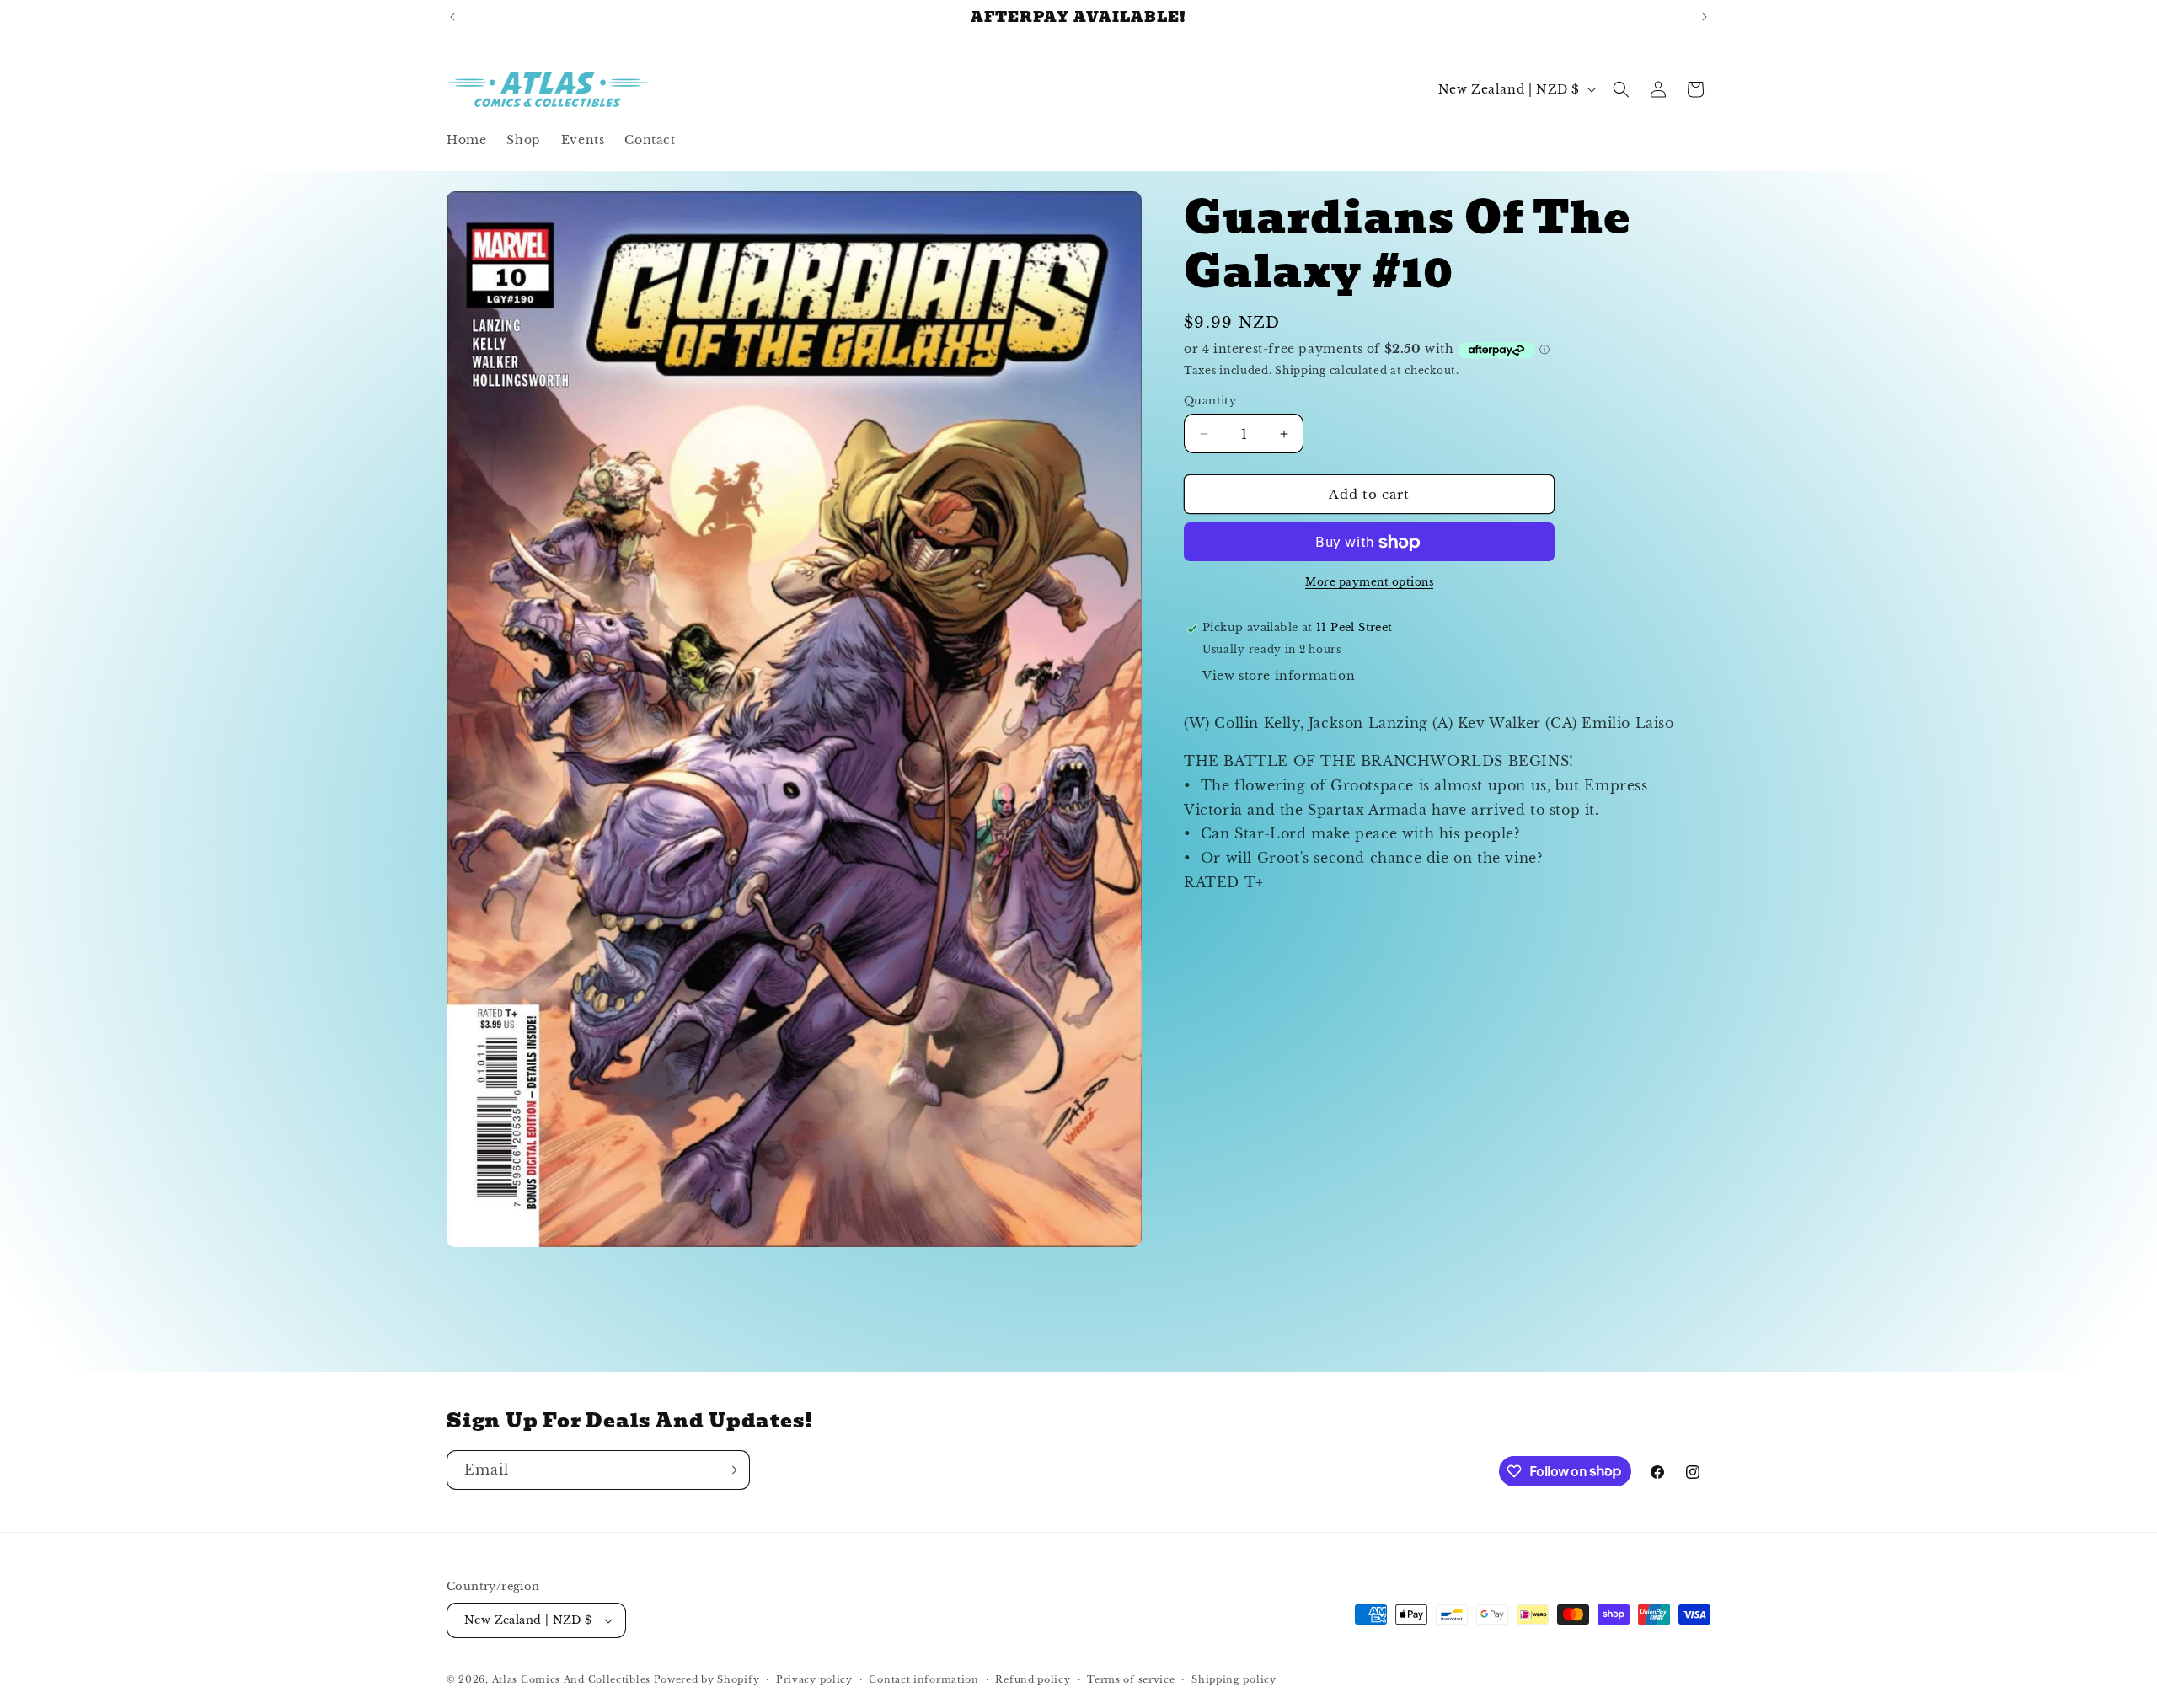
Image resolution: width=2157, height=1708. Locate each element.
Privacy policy (814, 1679)
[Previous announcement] (452, 17)
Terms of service (1131, 1679)
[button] (1621, 89)
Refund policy (1033, 1679)
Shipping (1301, 371)
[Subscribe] (731, 1470)
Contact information (923, 1679)
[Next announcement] (1705, 17)
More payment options (1369, 583)
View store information (1279, 677)
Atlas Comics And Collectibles (571, 1679)
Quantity (1210, 401)
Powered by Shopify (707, 1679)
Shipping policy (1234, 1679)
